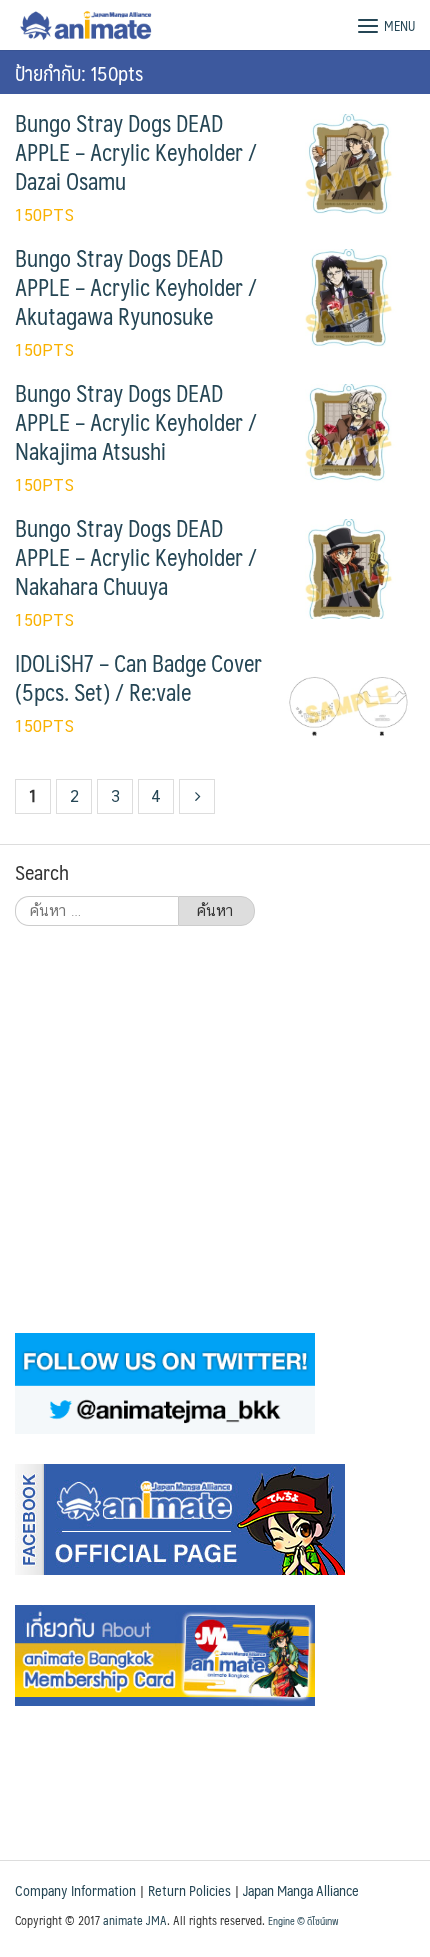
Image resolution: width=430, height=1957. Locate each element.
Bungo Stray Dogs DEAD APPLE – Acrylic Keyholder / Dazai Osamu (136, 152)
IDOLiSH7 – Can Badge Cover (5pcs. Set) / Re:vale (138, 677)
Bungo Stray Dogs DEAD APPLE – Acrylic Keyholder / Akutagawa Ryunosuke (136, 287)
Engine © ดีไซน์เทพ (303, 1920)
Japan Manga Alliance (301, 1890)
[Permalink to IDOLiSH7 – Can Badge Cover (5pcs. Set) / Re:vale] (348, 702)
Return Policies (189, 1890)
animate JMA (135, 1920)
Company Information (75, 1890)
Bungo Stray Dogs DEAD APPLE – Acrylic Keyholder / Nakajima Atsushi (136, 422)
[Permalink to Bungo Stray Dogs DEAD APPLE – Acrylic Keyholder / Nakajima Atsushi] (348, 432)
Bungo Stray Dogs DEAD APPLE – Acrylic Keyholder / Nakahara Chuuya (136, 557)
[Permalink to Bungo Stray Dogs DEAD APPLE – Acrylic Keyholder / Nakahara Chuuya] (348, 567)
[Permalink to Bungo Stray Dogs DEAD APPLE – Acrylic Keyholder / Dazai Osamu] (348, 162)
